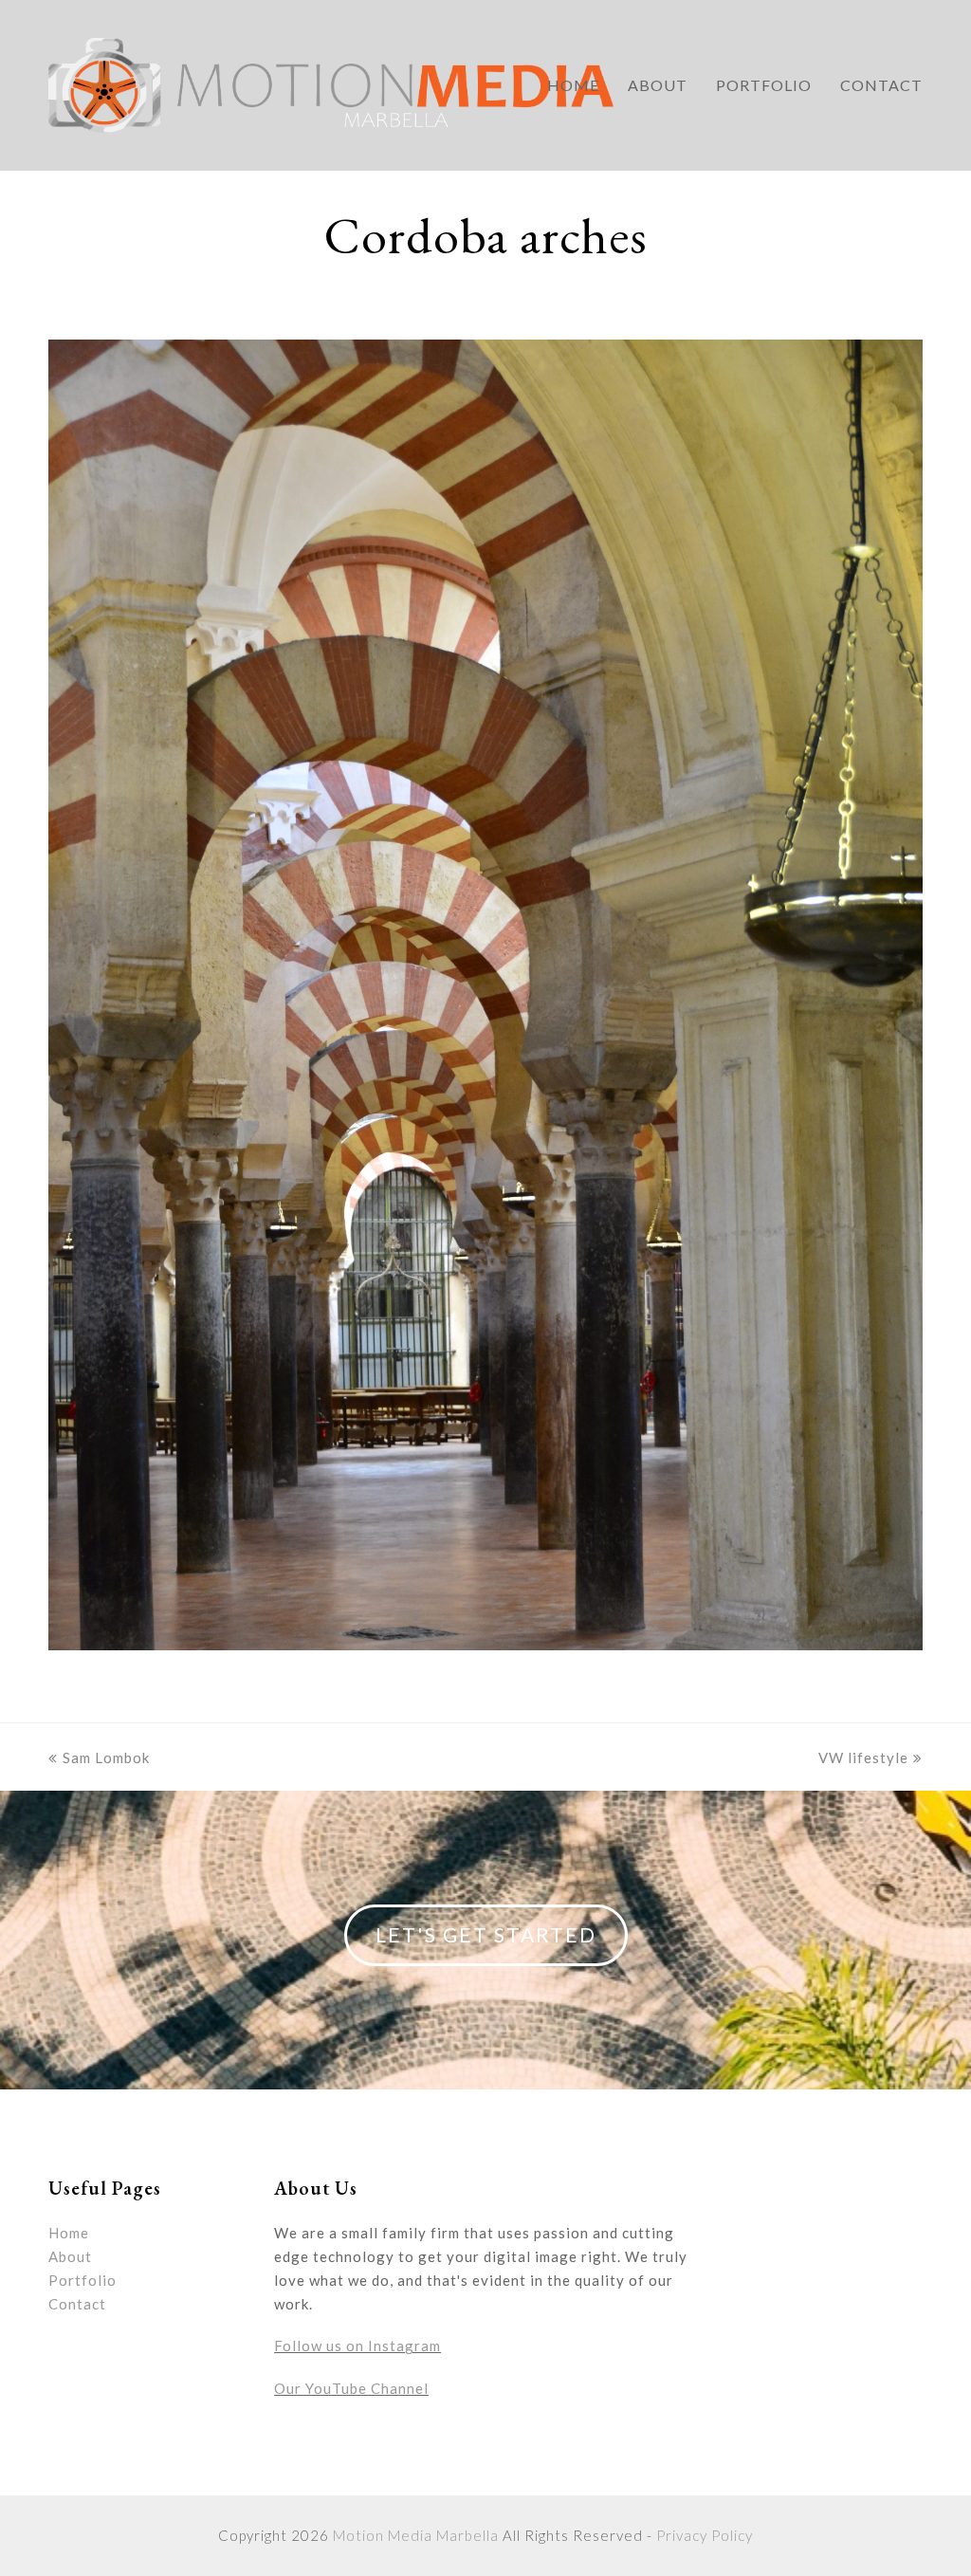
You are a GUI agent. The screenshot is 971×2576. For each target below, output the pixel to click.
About (70, 2256)
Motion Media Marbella (416, 2535)
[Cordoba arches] (485, 1645)
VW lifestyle (863, 1757)
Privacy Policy (705, 2535)
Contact (77, 2304)
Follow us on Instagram (357, 2346)
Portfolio (82, 2280)
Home (69, 2233)
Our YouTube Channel (351, 2388)
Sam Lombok (106, 1757)
